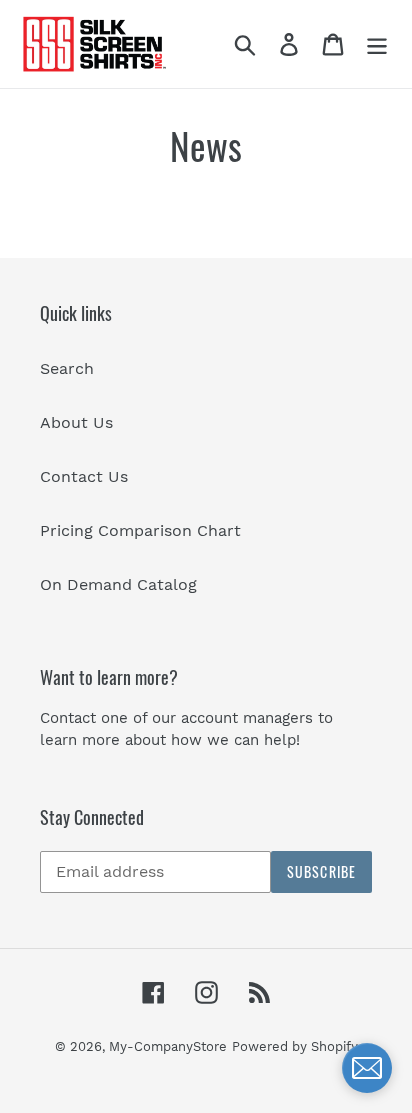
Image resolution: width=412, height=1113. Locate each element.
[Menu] (377, 44)
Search (67, 368)
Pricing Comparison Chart (140, 530)
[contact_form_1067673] (367, 1068)
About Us (76, 422)
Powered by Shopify (295, 1046)
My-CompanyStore (168, 1046)
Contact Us (84, 476)
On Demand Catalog (118, 584)
